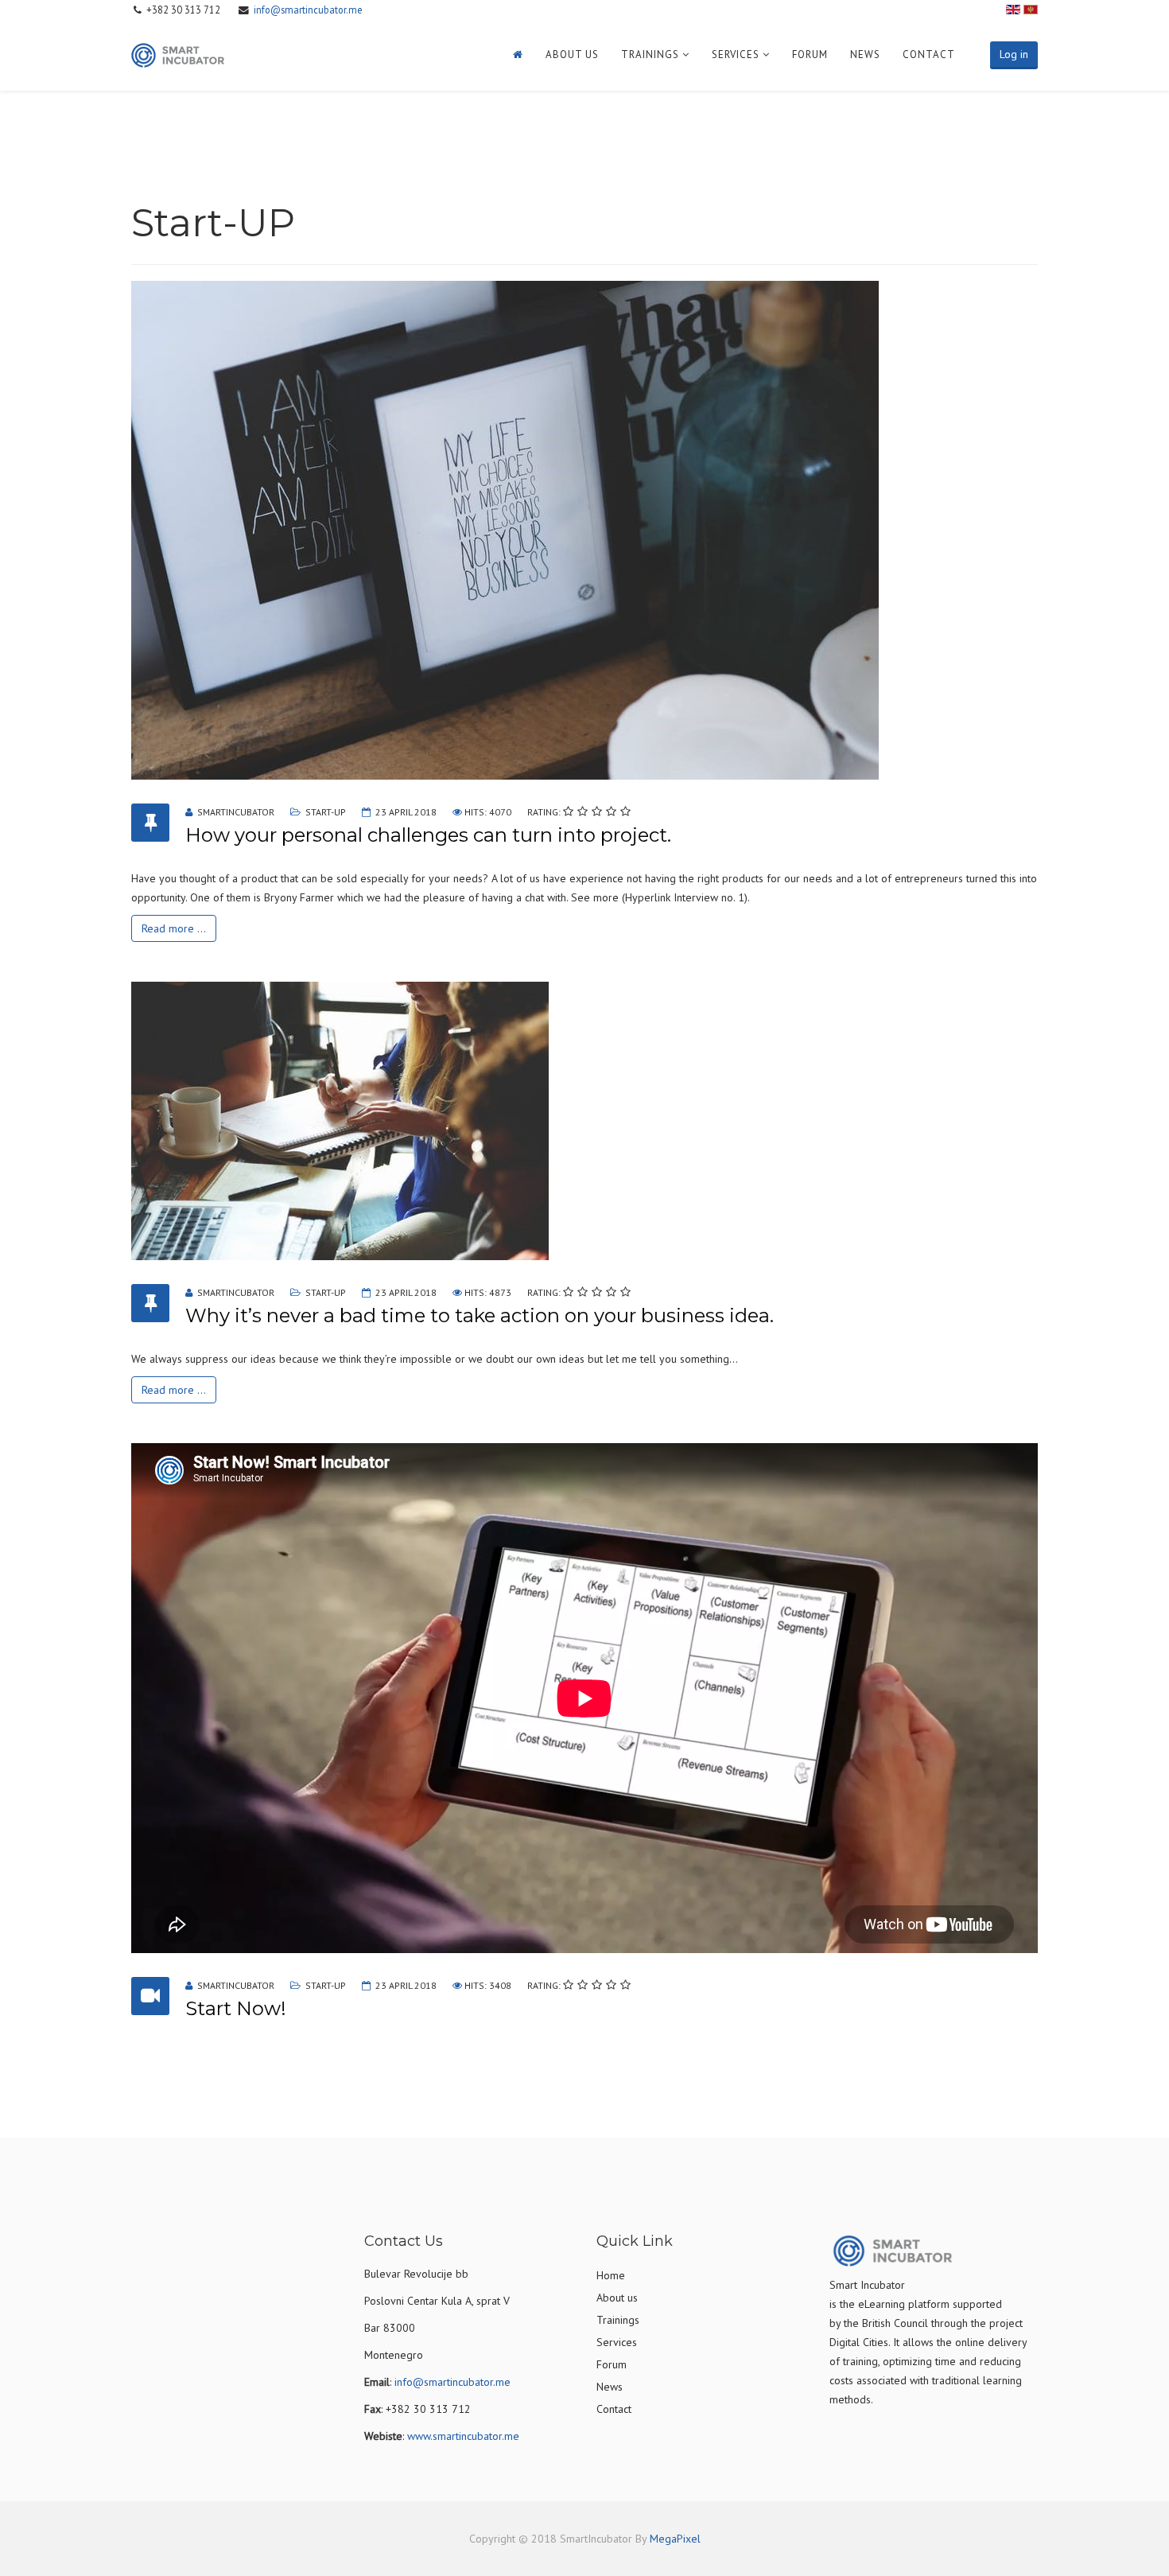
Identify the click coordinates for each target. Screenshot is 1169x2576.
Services (736, 54)
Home (611, 2275)
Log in (1014, 54)
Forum (810, 54)
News (865, 54)
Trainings (650, 54)
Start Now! (236, 2008)
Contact (929, 54)
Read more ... (174, 928)
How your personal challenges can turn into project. (428, 835)
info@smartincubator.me (308, 10)
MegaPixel (675, 2539)
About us (572, 54)
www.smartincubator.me (463, 2436)
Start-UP (326, 812)
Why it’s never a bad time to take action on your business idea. (480, 1315)
